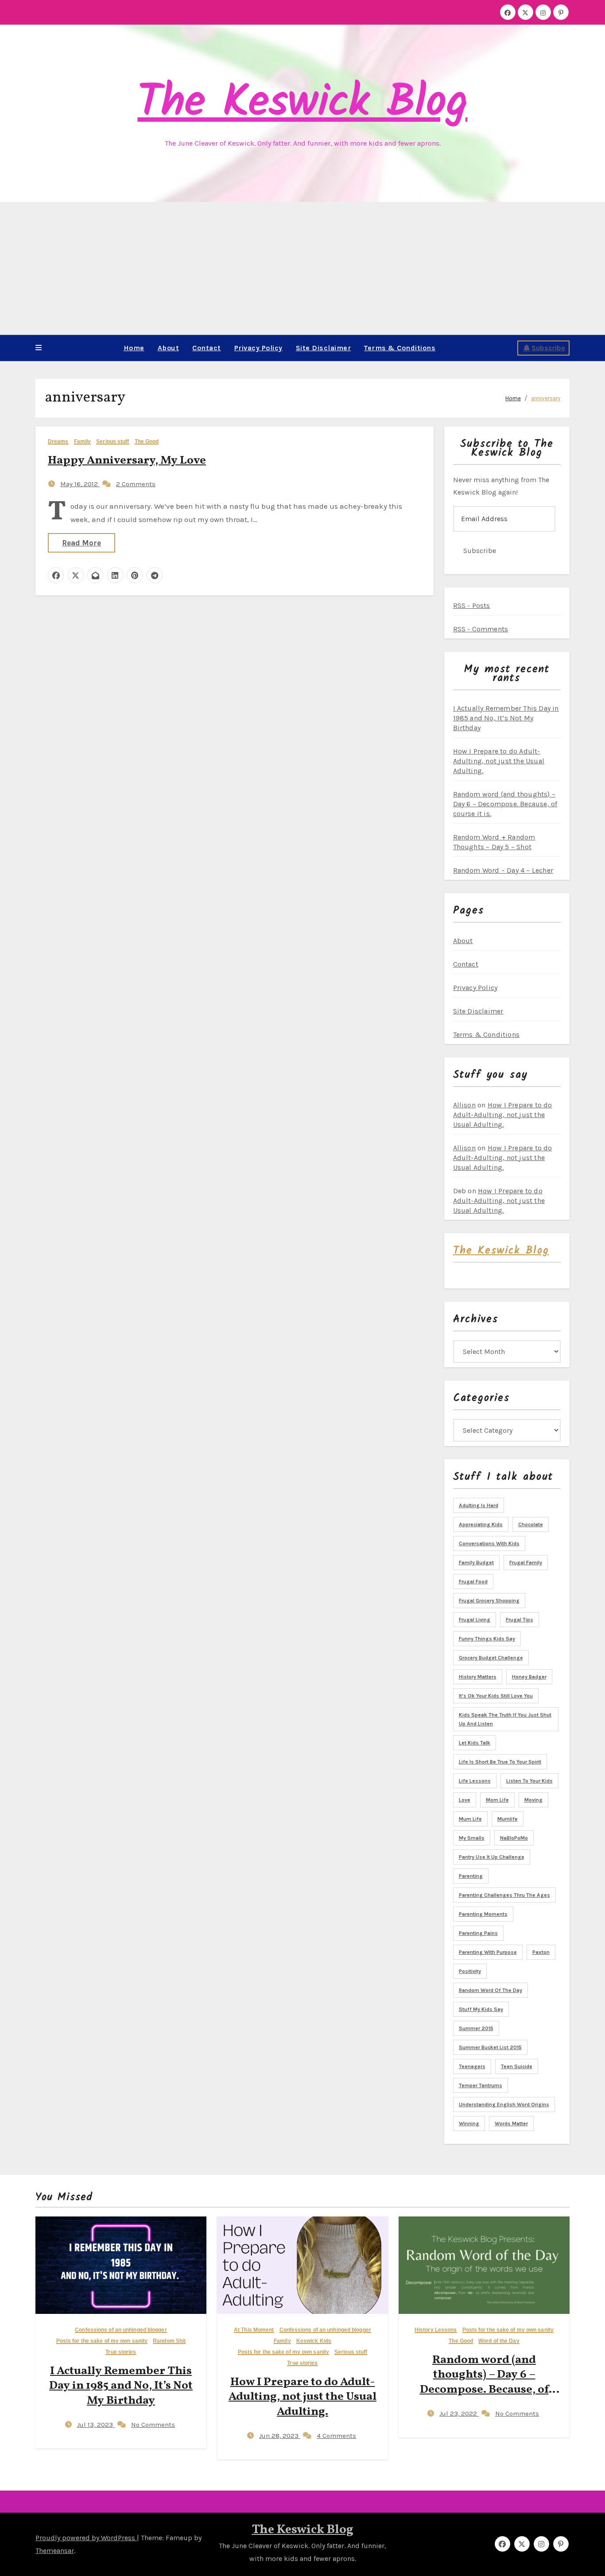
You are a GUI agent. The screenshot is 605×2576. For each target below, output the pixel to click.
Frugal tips (520, 1620)
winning (469, 2123)
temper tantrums (481, 2085)
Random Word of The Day (491, 1990)
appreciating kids (481, 1524)
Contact (207, 348)
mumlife (508, 1819)
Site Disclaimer (324, 348)
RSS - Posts (472, 605)
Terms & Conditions (400, 348)
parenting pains (478, 1933)
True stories (121, 2352)
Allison (464, 1105)
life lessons (475, 1781)
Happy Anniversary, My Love (127, 460)
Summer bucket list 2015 (490, 2047)
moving (533, 1800)
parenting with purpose (488, 1952)
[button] (39, 348)
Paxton (541, 1952)
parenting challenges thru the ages (504, 1895)
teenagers (472, 2066)
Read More (81, 543)
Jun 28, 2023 (280, 2436)
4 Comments (336, 2436)
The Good (147, 442)
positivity (470, 1971)
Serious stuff (112, 442)
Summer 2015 (476, 2028)
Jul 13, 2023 (96, 2425)
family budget (476, 1563)
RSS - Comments (481, 629)
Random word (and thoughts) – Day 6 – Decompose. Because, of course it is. (505, 804)
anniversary (546, 398)
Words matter (511, 2123)
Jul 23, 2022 (459, 2414)
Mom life (497, 1800)
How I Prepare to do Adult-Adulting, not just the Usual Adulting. (499, 761)
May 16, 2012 (80, 484)
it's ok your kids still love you (496, 1696)
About (169, 348)
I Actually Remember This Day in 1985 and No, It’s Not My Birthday (506, 718)
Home (134, 348)
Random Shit (169, 2341)
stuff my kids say (481, 2009)
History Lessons (436, 2330)
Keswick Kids (314, 2341)
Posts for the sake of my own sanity (102, 2341)
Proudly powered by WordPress (86, 2538)
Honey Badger (529, 1677)
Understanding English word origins (504, 2104)
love (465, 1800)
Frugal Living (475, 1620)
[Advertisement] (302, 268)
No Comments (153, 2425)
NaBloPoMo (514, 1838)
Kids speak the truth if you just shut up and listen (505, 1719)
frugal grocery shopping (489, 1601)
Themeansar (55, 2551)
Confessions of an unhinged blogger (121, 2330)
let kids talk (475, 1743)
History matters (478, 1677)
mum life (470, 1819)
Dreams (58, 442)
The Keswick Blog (303, 103)
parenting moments (483, 1914)
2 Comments (136, 484)
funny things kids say (487, 1639)
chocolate (531, 1524)
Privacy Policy (258, 348)
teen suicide (517, 2066)
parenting (471, 1876)
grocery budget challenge (491, 1658)
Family (83, 442)
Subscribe (548, 348)
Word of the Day (499, 2341)
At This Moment (254, 2330)
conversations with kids (489, 1543)
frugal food (473, 1582)
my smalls (472, 1838)
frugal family (526, 1563)
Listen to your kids (529, 1781)
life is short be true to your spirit (500, 1762)
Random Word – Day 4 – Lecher (503, 870)
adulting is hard (479, 1505)
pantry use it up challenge (492, 1857)
